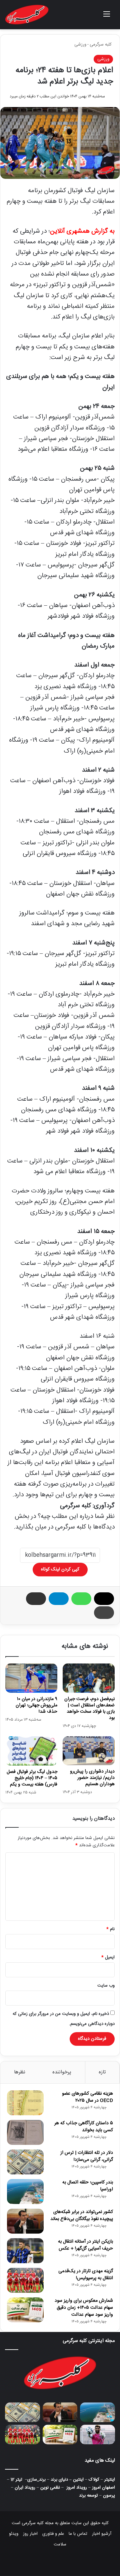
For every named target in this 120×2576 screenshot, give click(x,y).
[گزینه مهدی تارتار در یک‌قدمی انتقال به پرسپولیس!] (25, 2280)
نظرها (20, 2072)
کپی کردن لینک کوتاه (60, 1569)
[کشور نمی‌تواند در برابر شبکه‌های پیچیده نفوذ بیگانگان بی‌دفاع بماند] (25, 2221)
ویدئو (14, 2534)
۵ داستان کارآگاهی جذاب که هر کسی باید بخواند (84, 2127)
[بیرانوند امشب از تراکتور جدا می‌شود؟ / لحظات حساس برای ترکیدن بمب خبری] (97, 2435)
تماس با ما (78, 2534)
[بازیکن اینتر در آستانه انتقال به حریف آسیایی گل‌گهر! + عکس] (25, 2251)
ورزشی (80, 45)
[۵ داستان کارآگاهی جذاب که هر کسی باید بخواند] (25, 2132)
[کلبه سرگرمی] (27, 15)
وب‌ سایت (106, 1986)
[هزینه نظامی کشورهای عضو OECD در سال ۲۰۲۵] (25, 2103)
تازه (102, 2072)
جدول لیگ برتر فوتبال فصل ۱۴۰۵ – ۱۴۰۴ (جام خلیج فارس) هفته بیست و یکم (32, 1778)
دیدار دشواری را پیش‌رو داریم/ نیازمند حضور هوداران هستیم (92, 1778)
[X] (104, 1599)
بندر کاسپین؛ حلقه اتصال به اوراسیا (88, 2186)
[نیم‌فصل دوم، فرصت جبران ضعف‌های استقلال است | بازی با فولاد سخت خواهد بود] (89, 1678)
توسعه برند (88, 2496)
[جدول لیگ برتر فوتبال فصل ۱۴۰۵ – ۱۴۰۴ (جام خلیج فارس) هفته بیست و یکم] (31, 1751)
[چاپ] (104, 1613)
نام (110, 1929)
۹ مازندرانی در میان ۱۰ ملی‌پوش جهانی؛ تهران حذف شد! (36, 1705)
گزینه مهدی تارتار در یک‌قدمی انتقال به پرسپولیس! (86, 2275)
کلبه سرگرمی (101, 45)
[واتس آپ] (81, 1599)
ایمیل (108, 1957)
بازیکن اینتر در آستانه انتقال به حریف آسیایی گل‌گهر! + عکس (85, 2245)
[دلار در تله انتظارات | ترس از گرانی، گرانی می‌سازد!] (25, 2162)
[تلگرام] (59, 1599)
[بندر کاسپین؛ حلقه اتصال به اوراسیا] (25, 2192)
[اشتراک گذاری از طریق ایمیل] (36, 1599)
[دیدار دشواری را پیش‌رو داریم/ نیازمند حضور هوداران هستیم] (89, 1751)
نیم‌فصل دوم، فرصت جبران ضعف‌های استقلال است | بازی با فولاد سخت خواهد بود (89, 1709)
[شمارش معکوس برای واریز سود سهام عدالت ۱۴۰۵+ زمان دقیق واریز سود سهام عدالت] (25, 2310)
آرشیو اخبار (102, 2534)
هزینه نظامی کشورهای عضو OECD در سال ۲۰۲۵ (87, 2097)
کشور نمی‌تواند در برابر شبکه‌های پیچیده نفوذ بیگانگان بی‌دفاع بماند (82, 2215)
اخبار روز (30, 2534)
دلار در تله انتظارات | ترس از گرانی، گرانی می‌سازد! (87, 2156)
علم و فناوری (53, 2534)
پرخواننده (62, 2072)
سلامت (60, 2544)
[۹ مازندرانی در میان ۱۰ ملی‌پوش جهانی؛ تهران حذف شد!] (31, 1678)
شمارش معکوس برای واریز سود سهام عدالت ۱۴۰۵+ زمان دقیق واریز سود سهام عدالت (84, 2308)
